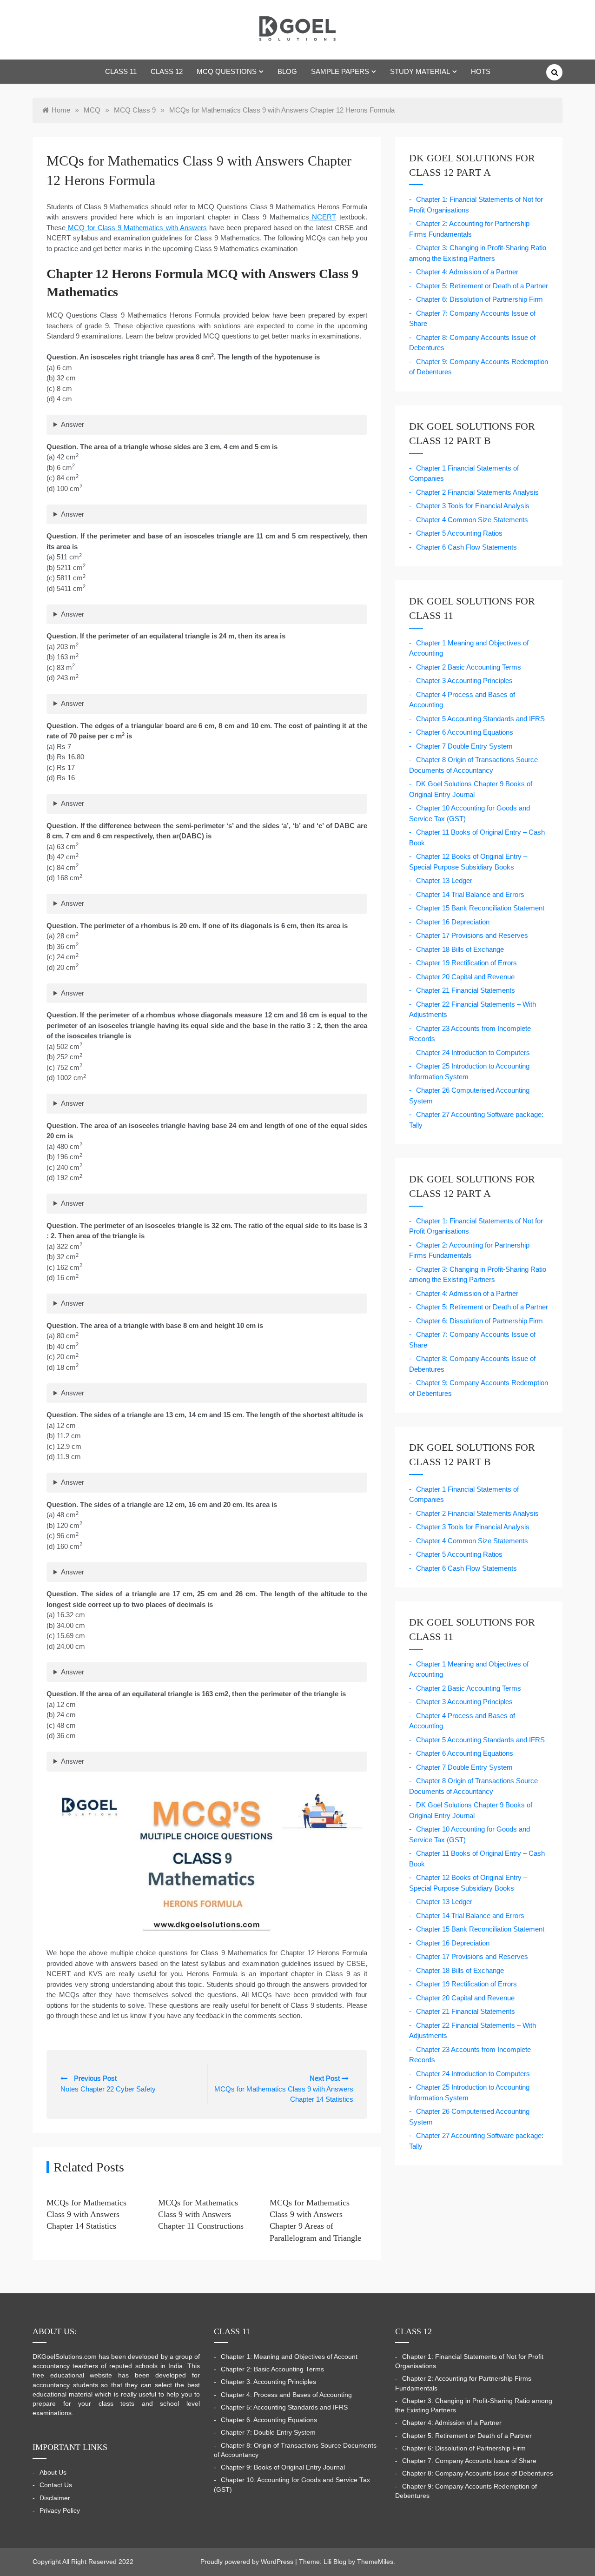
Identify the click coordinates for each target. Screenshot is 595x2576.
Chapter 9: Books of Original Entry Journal (283, 2467)
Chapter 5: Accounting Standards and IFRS (284, 2407)
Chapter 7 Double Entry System (464, 746)
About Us (53, 2473)
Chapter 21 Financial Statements (466, 990)
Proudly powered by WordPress (248, 2562)
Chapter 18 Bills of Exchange (460, 949)
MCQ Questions (227, 71)
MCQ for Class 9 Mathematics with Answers (136, 228)
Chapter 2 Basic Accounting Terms (469, 667)
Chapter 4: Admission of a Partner (467, 272)
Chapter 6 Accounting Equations (465, 732)
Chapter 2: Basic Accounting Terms (272, 2369)
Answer (73, 424)
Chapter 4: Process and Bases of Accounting (286, 2395)
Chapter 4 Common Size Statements (472, 520)
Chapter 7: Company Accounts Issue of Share (469, 2461)
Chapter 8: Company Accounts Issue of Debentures (478, 2473)
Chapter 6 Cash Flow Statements (466, 547)
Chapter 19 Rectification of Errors (466, 963)
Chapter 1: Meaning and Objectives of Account (289, 2357)
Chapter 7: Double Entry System (268, 2433)
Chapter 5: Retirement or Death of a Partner (482, 286)
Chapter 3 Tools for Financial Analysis (473, 506)
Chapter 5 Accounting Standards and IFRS (480, 719)
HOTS (481, 71)
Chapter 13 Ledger (444, 880)
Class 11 (121, 71)
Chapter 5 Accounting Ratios (459, 533)
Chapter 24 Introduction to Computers (473, 1052)
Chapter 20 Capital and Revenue (465, 977)
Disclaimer (55, 2498)
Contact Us (56, 2485)
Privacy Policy (60, 2511)
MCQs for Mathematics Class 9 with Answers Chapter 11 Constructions (201, 2214)
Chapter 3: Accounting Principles (268, 2382)
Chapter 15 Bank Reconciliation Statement (480, 908)
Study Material (420, 71)
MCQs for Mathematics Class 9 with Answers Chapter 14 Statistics (86, 2214)
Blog (287, 71)
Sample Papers (340, 71)
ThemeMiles (375, 2562)
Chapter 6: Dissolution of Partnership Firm (479, 299)
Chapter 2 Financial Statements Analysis (477, 492)
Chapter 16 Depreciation (453, 922)
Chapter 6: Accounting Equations (269, 2420)
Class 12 (167, 71)
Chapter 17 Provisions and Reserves (472, 935)
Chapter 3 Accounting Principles (464, 681)
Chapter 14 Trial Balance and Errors (470, 894)
